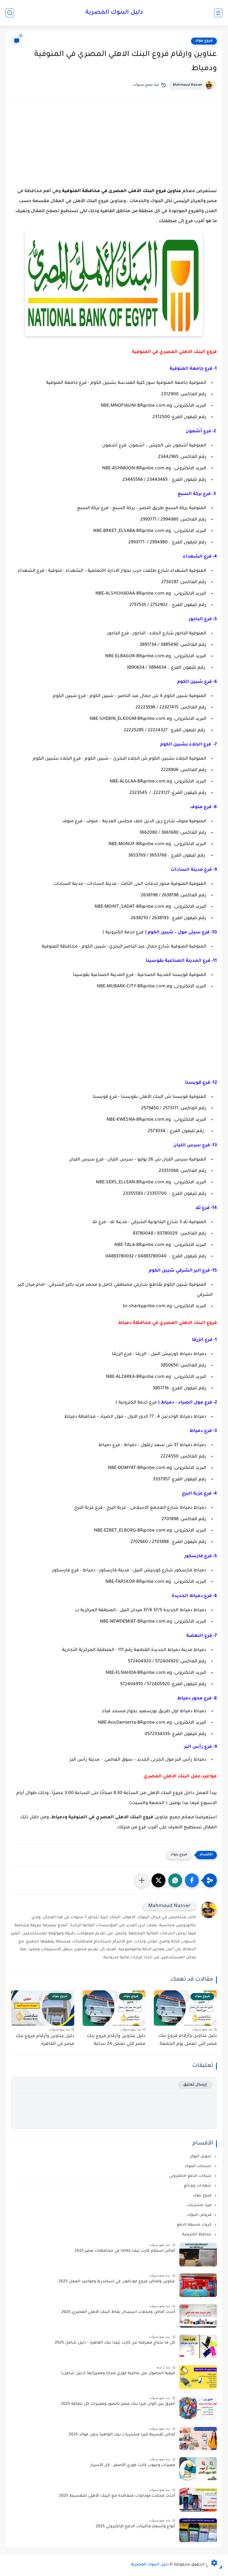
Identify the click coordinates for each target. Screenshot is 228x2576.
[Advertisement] (114, 149)
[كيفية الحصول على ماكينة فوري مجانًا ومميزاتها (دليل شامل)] (198, 2377)
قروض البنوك (200, 2215)
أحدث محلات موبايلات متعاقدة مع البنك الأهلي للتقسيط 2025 (117, 2496)
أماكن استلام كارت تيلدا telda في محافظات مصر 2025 (125, 2251)
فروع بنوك (204, 41)
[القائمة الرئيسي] (218, 13)
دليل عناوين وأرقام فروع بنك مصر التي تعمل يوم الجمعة (188, 2040)
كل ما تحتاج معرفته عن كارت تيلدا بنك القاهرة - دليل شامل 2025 (115, 2343)
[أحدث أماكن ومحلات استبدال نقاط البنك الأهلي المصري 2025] (198, 2316)
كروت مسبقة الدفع (195, 2225)
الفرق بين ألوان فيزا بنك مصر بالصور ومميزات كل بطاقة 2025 (118, 2404)
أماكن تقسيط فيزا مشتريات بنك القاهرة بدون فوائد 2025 (122, 2435)
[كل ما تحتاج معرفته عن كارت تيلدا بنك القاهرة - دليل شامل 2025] (198, 2346)
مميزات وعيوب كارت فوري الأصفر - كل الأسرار (133, 2465)
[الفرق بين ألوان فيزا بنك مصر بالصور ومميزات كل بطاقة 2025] (198, 2408)
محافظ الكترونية (197, 2235)
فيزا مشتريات (200, 2205)
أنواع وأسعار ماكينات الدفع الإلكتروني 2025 (135, 2527)
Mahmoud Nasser (188, 85)
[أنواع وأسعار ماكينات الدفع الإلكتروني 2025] (198, 2530)
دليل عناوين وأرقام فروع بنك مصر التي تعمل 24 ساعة (116, 2040)
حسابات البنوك (199, 2166)
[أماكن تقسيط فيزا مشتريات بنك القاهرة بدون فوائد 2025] (198, 2438)
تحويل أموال (201, 2157)
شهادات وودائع (198, 2186)
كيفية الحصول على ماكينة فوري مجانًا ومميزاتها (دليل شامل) (118, 2374)
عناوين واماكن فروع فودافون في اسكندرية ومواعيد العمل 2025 (117, 2282)
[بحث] (10, 13)
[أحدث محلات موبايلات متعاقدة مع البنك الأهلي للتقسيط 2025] (198, 2500)
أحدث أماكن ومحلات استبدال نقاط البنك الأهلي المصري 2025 (118, 2312)
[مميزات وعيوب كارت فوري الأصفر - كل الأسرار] (198, 2469)
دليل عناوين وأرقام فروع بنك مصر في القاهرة (45, 2040)
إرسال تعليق (195, 2085)
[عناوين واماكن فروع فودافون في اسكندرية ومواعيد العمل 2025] (198, 2285)
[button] (192, 1880)
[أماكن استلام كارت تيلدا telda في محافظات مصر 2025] (198, 2255)
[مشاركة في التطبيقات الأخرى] (142, 1880)
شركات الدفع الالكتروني (191, 2176)
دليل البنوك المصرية (114, 13)
